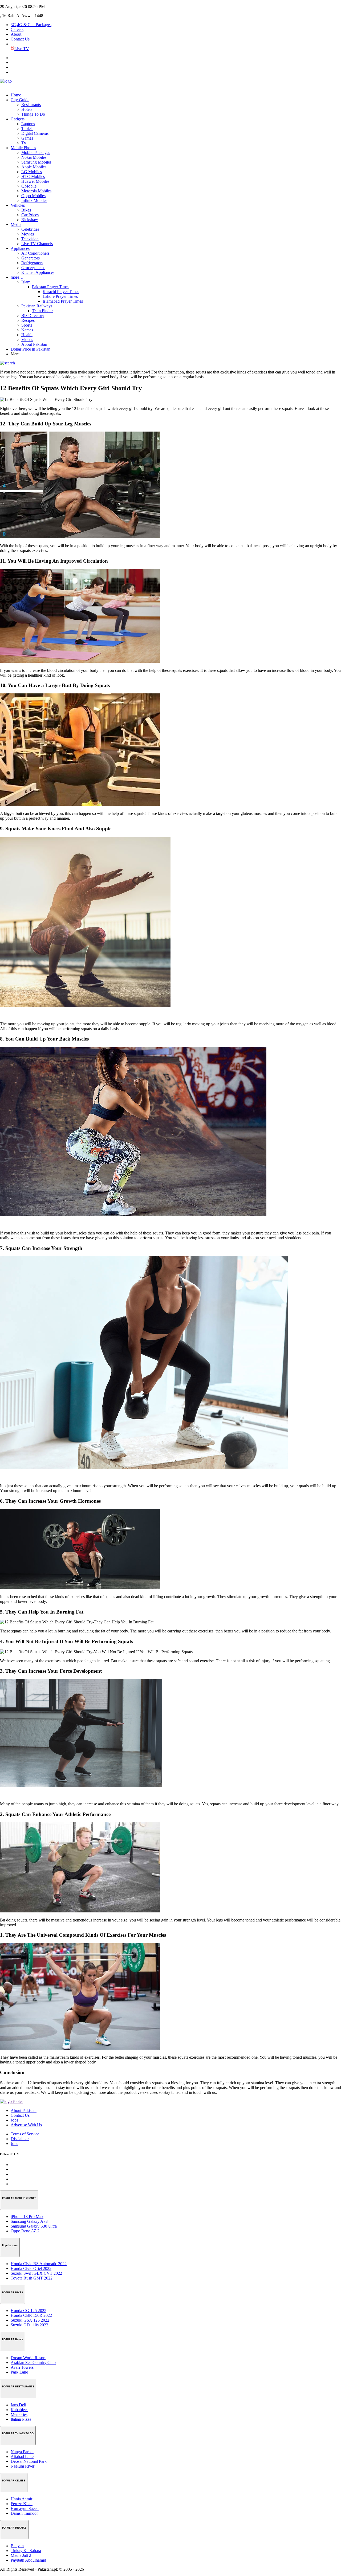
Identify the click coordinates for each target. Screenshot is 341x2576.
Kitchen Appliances (38, 272)
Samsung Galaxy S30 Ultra (34, 2226)
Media (16, 224)
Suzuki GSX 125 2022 (30, 2320)
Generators (31, 258)
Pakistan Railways (37, 306)
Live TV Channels (37, 244)
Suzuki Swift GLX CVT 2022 (36, 2273)
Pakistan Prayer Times (51, 287)
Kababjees (19, 2410)
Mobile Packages (36, 153)
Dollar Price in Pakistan (31, 349)
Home (16, 95)
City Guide (20, 100)
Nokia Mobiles (34, 157)
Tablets (27, 129)
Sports (27, 325)
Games (27, 138)
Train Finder (42, 311)
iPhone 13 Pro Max (27, 2217)
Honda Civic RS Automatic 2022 (39, 2264)
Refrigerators (32, 263)
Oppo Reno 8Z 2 (25, 2231)
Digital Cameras (35, 133)
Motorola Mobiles (36, 191)
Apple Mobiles (34, 167)
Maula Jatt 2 (21, 2555)
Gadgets (18, 119)
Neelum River (23, 2466)
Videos (27, 340)
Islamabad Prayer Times (63, 301)
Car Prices (30, 215)
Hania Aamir (21, 2499)
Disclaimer (20, 2139)
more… (17, 277)
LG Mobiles (32, 172)
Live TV (22, 49)
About (16, 34)
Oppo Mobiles (33, 196)
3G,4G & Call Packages (31, 25)
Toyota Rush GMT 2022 (32, 2278)
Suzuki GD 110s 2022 (29, 2325)
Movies (28, 234)
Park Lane (19, 2372)
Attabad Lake (22, 2457)
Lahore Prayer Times (60, 296)
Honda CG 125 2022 (29, 2311)
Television (30, 239)
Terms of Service (25, 2134)
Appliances (20, 248)
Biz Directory (33, 316)
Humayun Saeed (25, 2508)
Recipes (28, 320)
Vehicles (18, 205)
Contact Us (20, 39)
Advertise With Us (26, 2125)
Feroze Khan (22, 2504)
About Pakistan (34, 344)
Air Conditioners (35, 253)
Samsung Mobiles (36, 162)
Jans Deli (18, 2405)
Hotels (27, 109)
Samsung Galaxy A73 (29, 2221)
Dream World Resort (28, 2358)
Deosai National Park (29, 2461)
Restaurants (31, 105)
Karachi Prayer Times (61, 292)
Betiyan (17, 2546)
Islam (26, 282)
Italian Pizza (21, 2419)
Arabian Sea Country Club (33, 2362)
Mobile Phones (23, 148)
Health (27, 335)
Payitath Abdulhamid (28, 2560)
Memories (19, 2414)
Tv (24, 143)
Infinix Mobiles (34, 200)
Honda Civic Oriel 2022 (31, 2268)
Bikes (26, 210)
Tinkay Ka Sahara (26, 2551)
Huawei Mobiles (35, 181)
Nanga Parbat (22, 2452)
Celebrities (30, 229)
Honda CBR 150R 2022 (31, 2315)
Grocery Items (33, 268)
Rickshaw (30, 220)
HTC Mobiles (33, 176)
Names (27, 330)
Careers (17, 29)
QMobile (29, 186)
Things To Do (33, 114)
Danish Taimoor (24, 2513)
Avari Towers (22, 2367)
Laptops (28, 124)
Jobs (14, 2120)
